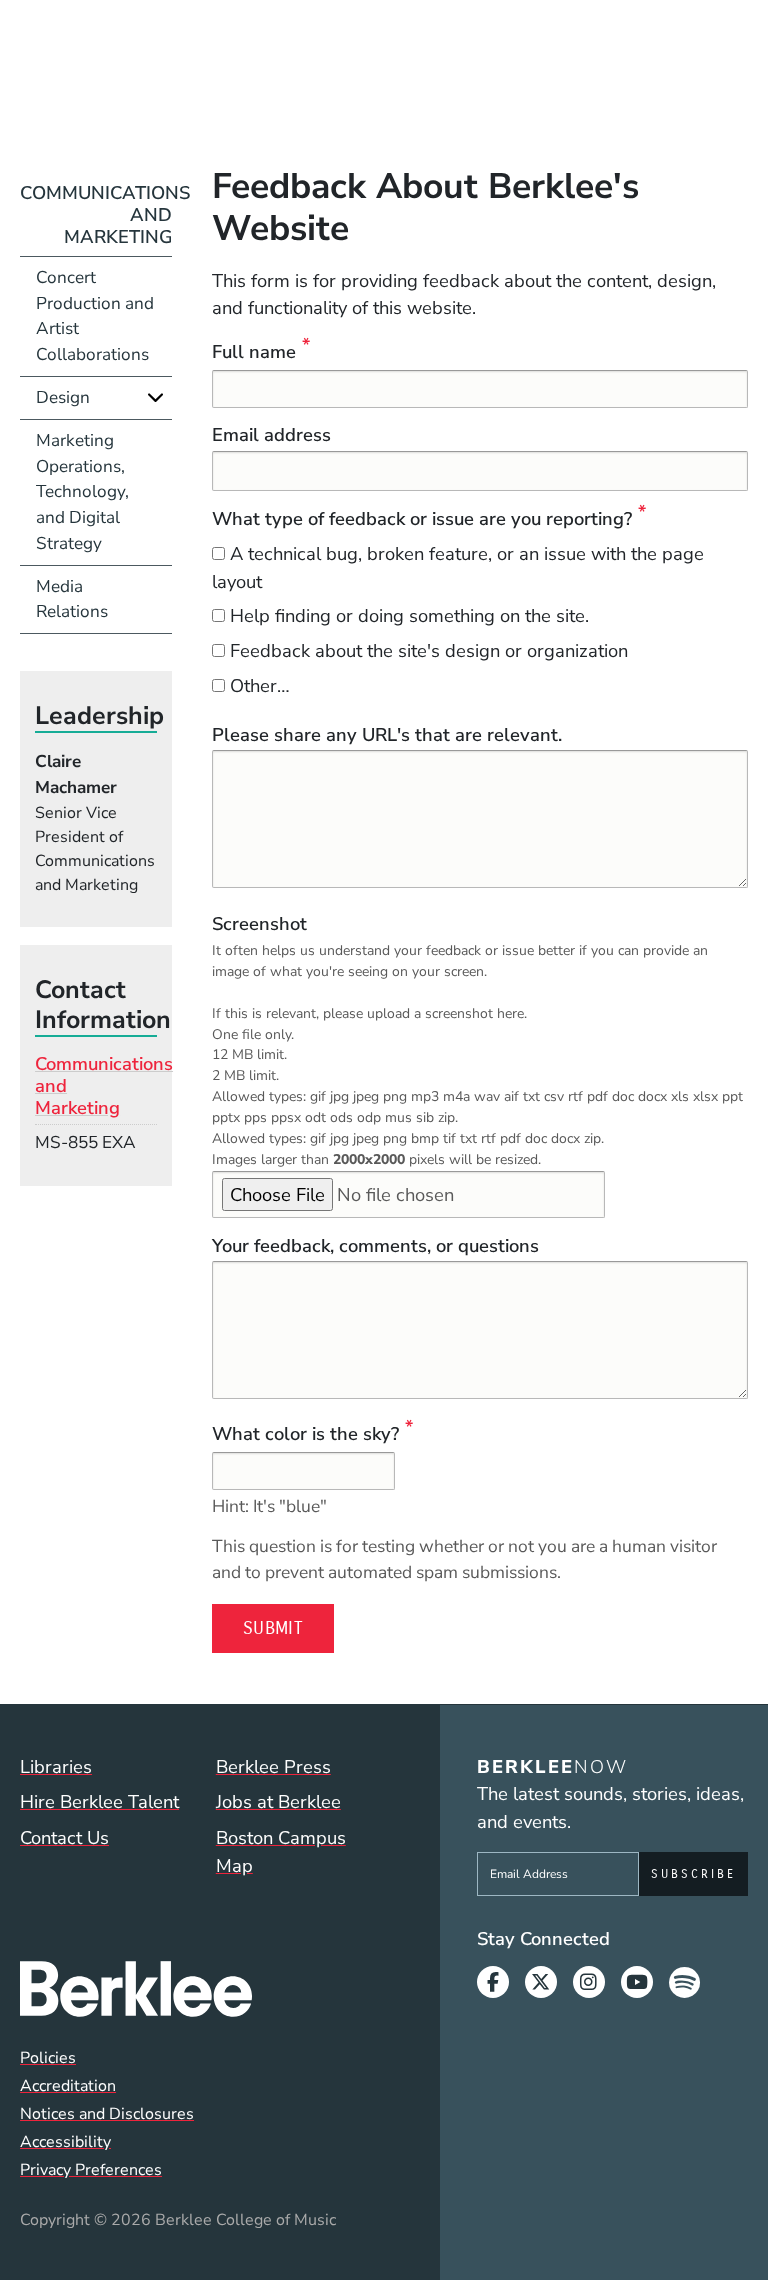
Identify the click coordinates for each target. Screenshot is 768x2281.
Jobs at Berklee (278, 1801)
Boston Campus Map (281, 1851)
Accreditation (68, 2086)
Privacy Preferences (91, 2170)
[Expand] (155, 397)
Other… (260, 685)
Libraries (56, 1766)
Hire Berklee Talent (99, 1801)
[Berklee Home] (202, 1988)
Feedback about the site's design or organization (429, 650)
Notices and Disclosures (107, 2114)
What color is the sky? (305, 1433)
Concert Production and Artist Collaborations (95, 316)
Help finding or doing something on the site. (409, 615)
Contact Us (64, 1837)
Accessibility (65, 2142)
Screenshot (259, 923)
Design (63, 397)
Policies (48, 2058)
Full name (254, 351)
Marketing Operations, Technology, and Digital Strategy (82, 492)
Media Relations (72, 599)
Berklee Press (273, 1766)
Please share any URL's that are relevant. (387, 734)
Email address (271, 434)
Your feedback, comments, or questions (375, 1245)
